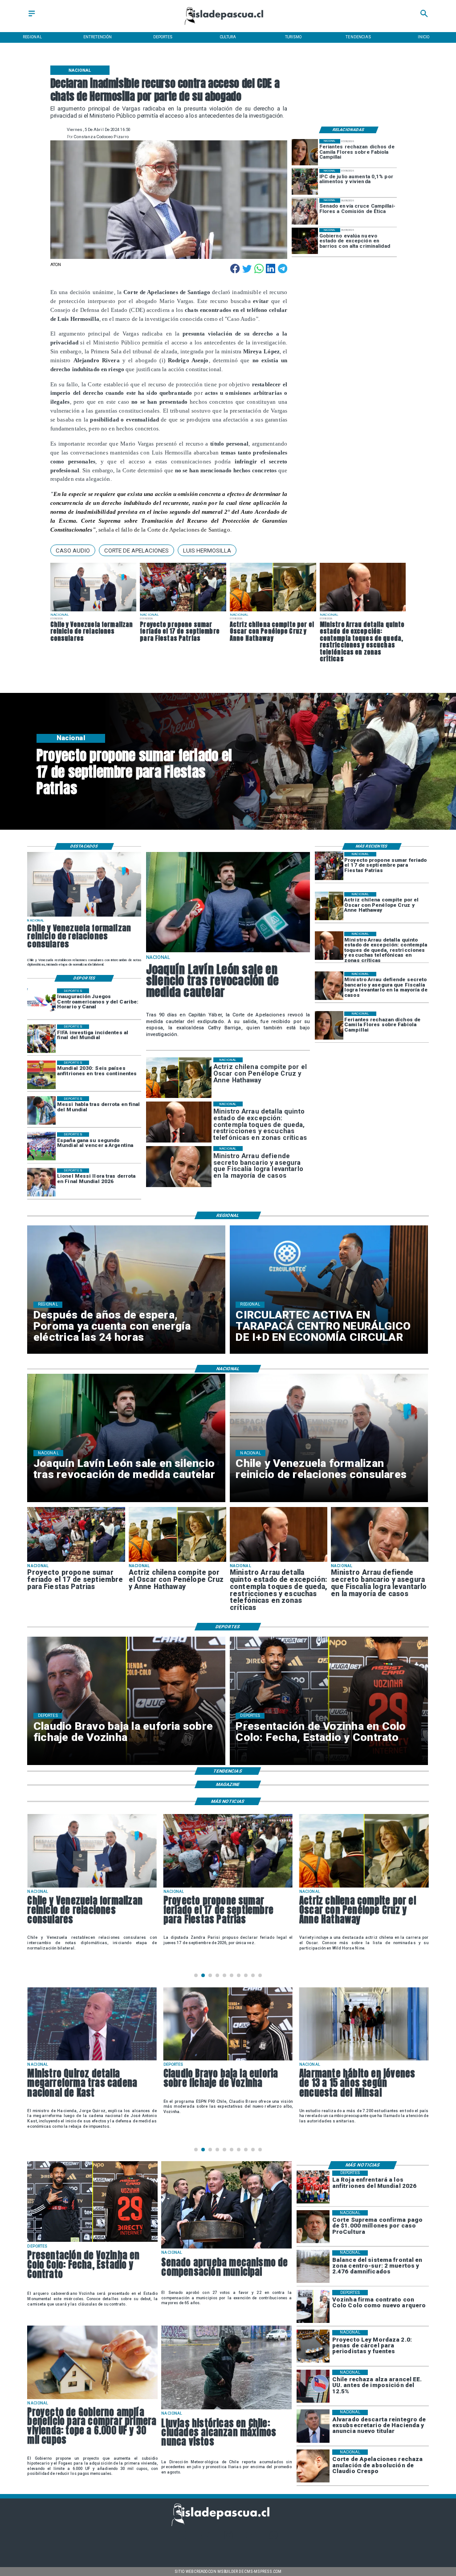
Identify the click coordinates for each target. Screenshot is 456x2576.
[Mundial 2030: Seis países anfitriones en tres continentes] (41, 1075)
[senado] (305, 211)
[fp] (183, 611)
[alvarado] (313, 2426)
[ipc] (305, 182)
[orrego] (313, 2227)
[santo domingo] (41, 1003)
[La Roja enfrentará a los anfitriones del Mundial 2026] (313, 2187)
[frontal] (313, 2267)
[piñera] (364, 2060)
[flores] (305, 152)
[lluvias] (226, 2409)
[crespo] (313, 2466)
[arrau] (329, 986)
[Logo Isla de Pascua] (228, 26)
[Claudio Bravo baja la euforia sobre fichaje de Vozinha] (92, 2060)
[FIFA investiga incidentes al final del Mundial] (41, 1039)
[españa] (41, 1147)
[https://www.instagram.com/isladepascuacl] (228, 2538)
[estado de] (363, 611)
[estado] (305, 241)
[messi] (41, 1183)
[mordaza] (313, 2347)
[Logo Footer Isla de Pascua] (226, 2525)
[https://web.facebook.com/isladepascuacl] (182, 2538)
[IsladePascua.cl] (32, 17)
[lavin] (228, 952)
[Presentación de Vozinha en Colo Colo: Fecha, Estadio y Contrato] (92, 2241)
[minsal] (228, 2060)
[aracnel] (313, 2386)
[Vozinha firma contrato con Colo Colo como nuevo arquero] (313, 2306)
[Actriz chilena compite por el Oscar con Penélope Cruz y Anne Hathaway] (273, 611)
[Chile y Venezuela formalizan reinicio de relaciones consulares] (94, 611)
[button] (73, 550)
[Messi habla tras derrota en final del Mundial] (41, 1110)
